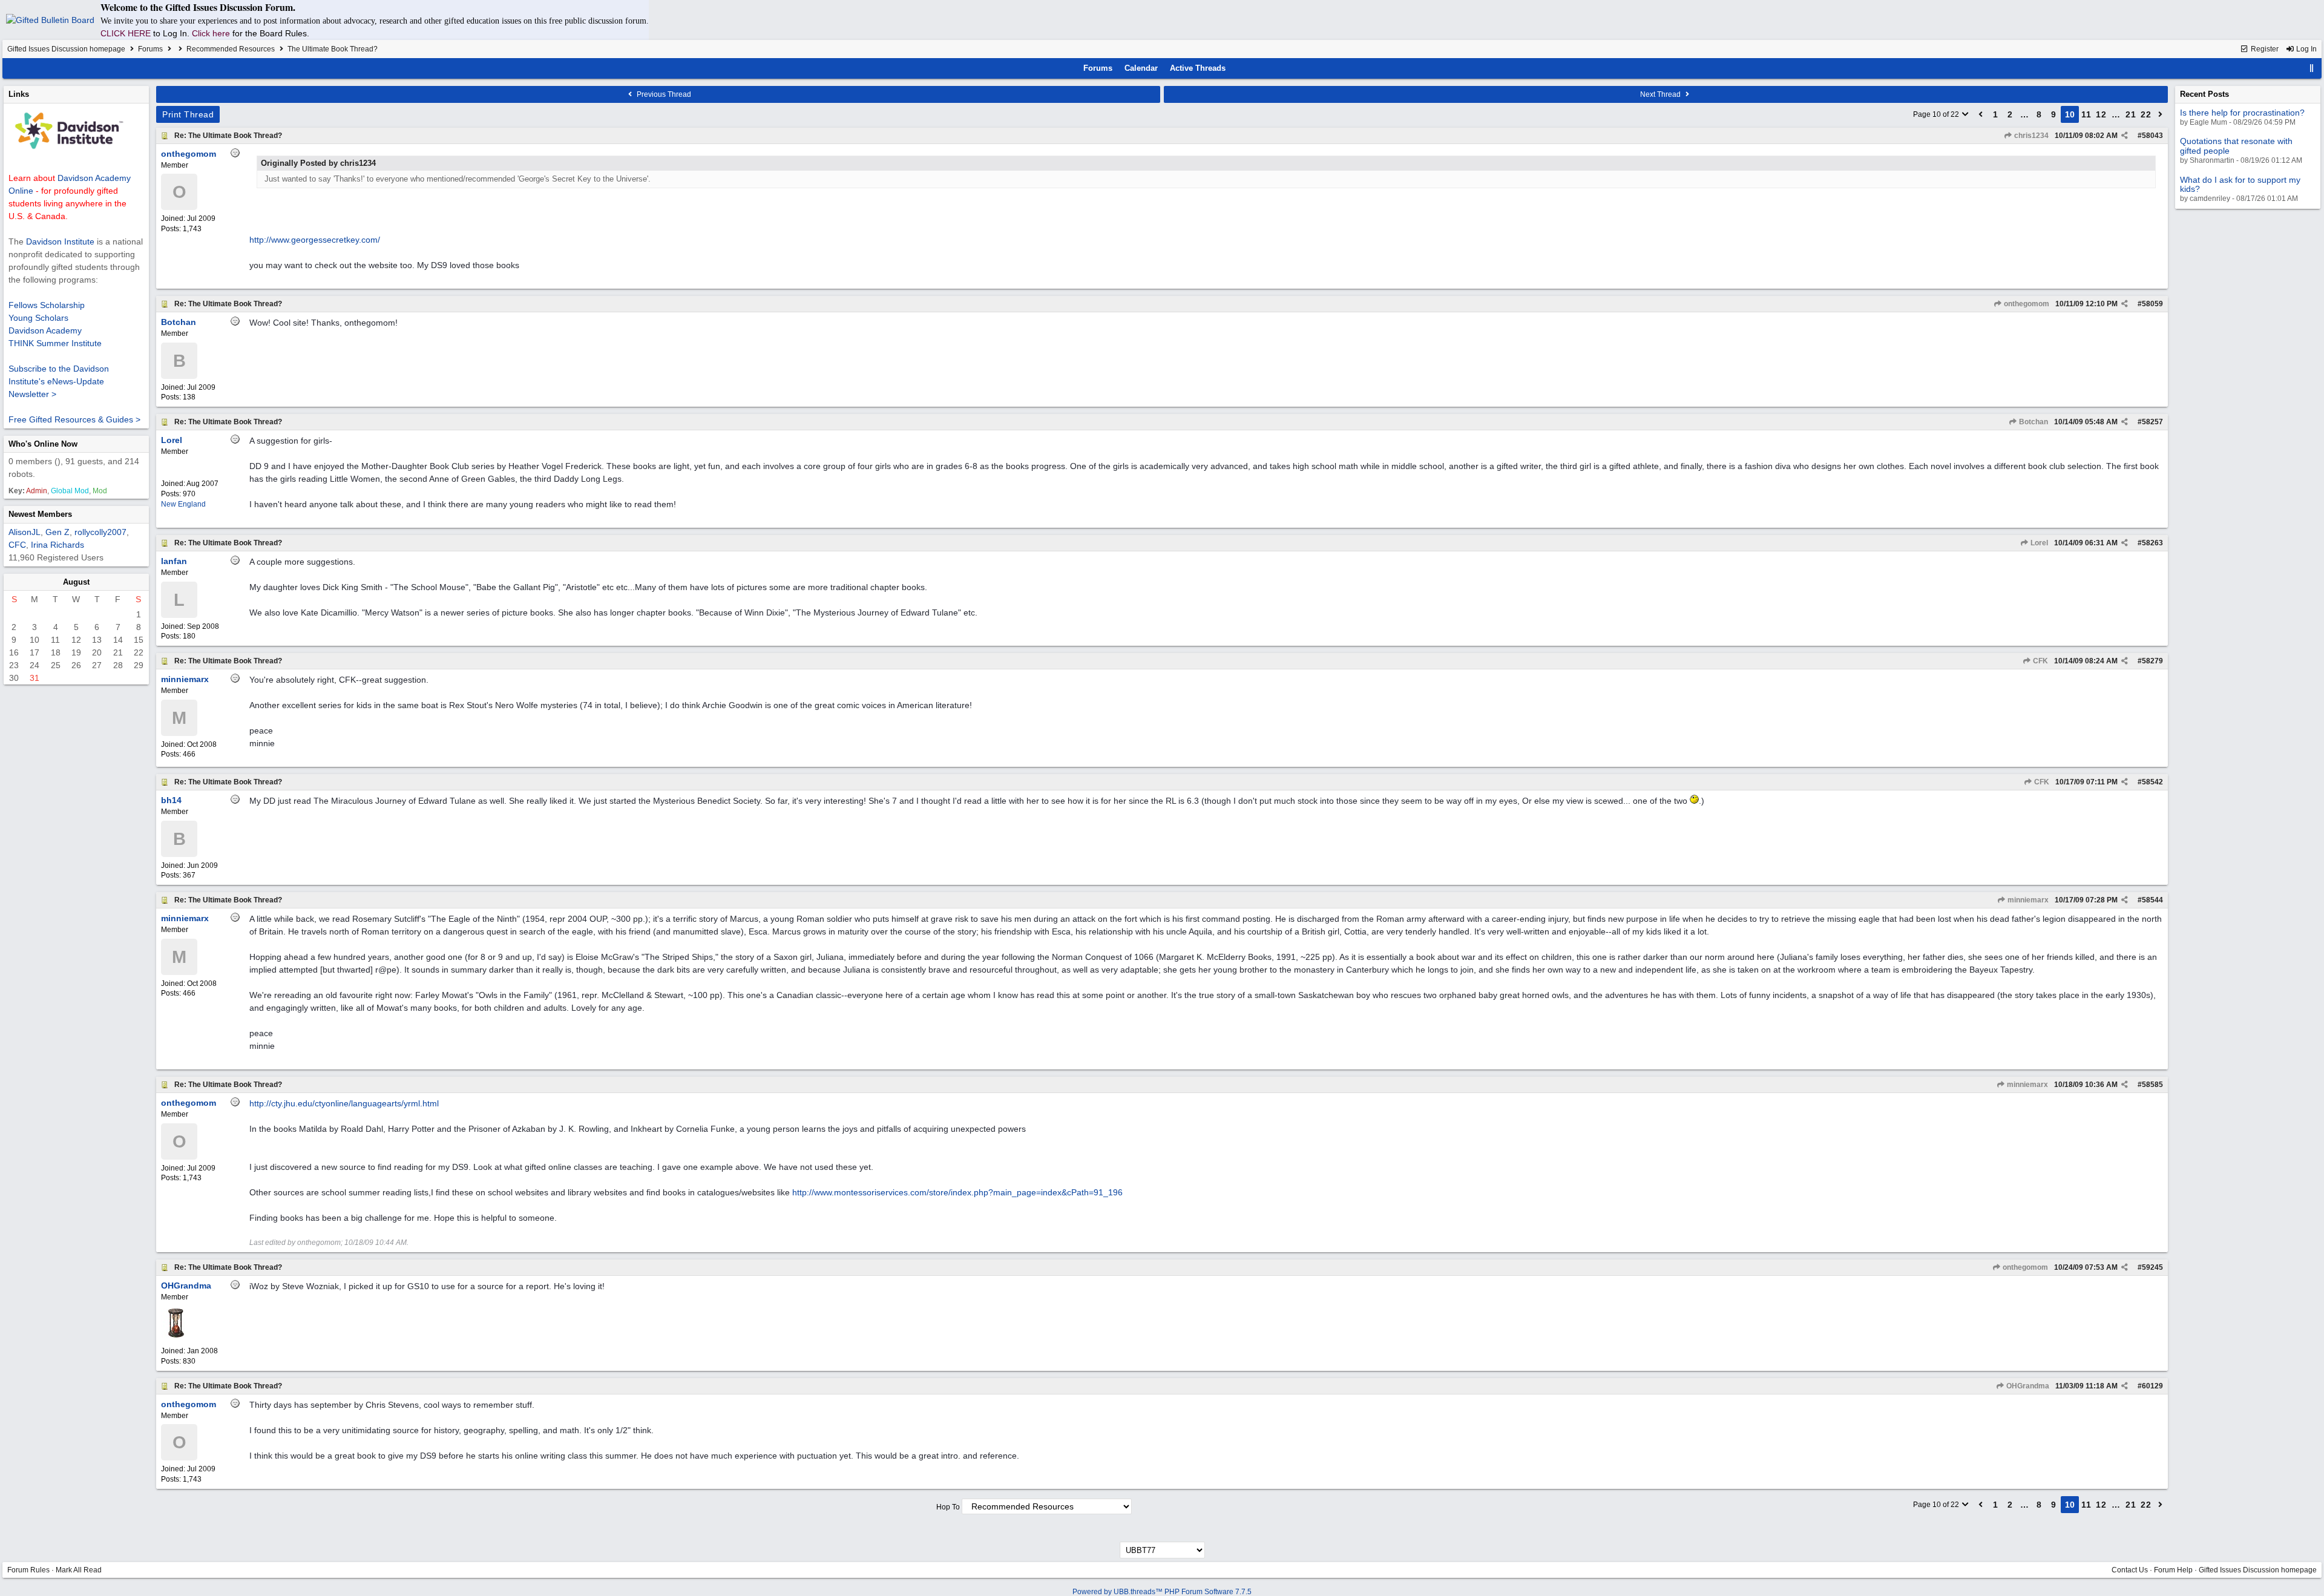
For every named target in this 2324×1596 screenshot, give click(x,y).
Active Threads (1198, 68)
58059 (2152, 304)
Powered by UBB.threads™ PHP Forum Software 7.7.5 (1162, 1592)
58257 (2152, 422)
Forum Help (2173, 1570)
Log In (2306, 49)
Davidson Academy (45, 330)
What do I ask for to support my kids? (2240, 184)
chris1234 (2030, 136)
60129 (2152, 1386)
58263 (2152, 543)
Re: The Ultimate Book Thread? (228, 136)
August (76, 582)
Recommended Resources (231, 49)
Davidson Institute (60, 241)
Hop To (948, 1507)
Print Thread (188, 114)
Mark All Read (79, 1570)
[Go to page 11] (2161, 114)
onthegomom (2026, 304)
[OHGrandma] (176, 1335)
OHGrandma (2027, 1386)
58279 (2152, 661)
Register (2264, 49)
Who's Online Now (43, 444)
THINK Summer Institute (55, 343)
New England (183, 504)
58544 (2152, 900)
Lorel (2038, 543)
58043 (2152, 136)
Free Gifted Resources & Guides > (74, 419)
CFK (2040, 661)
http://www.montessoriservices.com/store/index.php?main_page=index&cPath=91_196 (957, 1192)
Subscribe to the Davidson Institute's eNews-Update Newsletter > (59, 381)
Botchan (2033, 422)
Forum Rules (28, 1570)
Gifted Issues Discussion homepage (66, 49)
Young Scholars (38, 318)
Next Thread (1661, 94)
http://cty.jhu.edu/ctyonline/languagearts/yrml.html (344, 1103)
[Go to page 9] (1981, 114)
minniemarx (2027, 900)
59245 (2152, 1267)
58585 (2152, 1085)
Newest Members (40, 514)
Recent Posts (2204, 94)
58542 (2152, 782)
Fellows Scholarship (47, 305)
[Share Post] (2125, 136)
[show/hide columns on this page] (2312, 68)
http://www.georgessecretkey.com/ (315, 240)
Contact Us (2130, 1570)
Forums (150, 49)
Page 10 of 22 (1937, 114)
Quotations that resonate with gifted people (2236, 146)
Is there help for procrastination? (2242, 113)
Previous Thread (663, 94)
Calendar (1141, 68)
